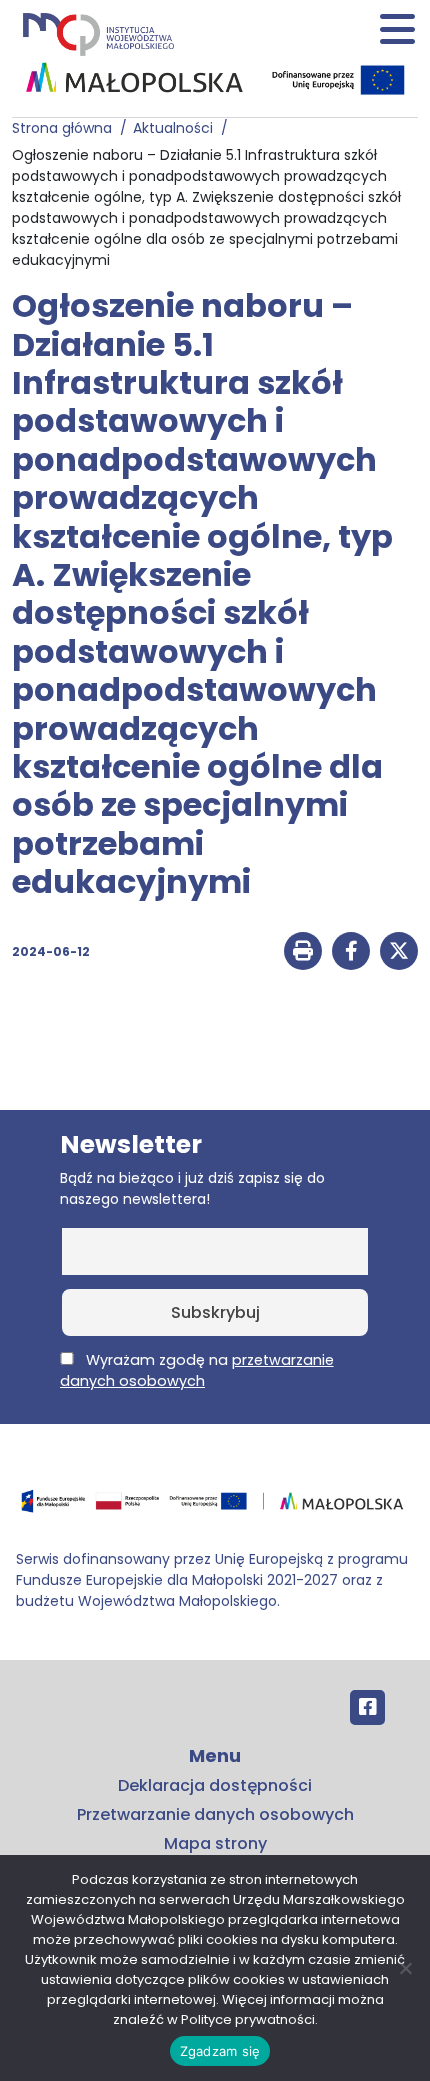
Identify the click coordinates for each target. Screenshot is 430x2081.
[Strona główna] (97, 33)
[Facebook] (367, 1707)
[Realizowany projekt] (340, 80)
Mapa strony (215, 1843)
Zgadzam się (220, 2051)
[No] (405, 1968)
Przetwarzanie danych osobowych (215, 1814)
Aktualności (177, 128)
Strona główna (66, 128)
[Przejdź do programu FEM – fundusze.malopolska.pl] (215, 1507)
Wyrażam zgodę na (197, 1370)
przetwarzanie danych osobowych (197, 1370)
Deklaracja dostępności (215, 1785)
